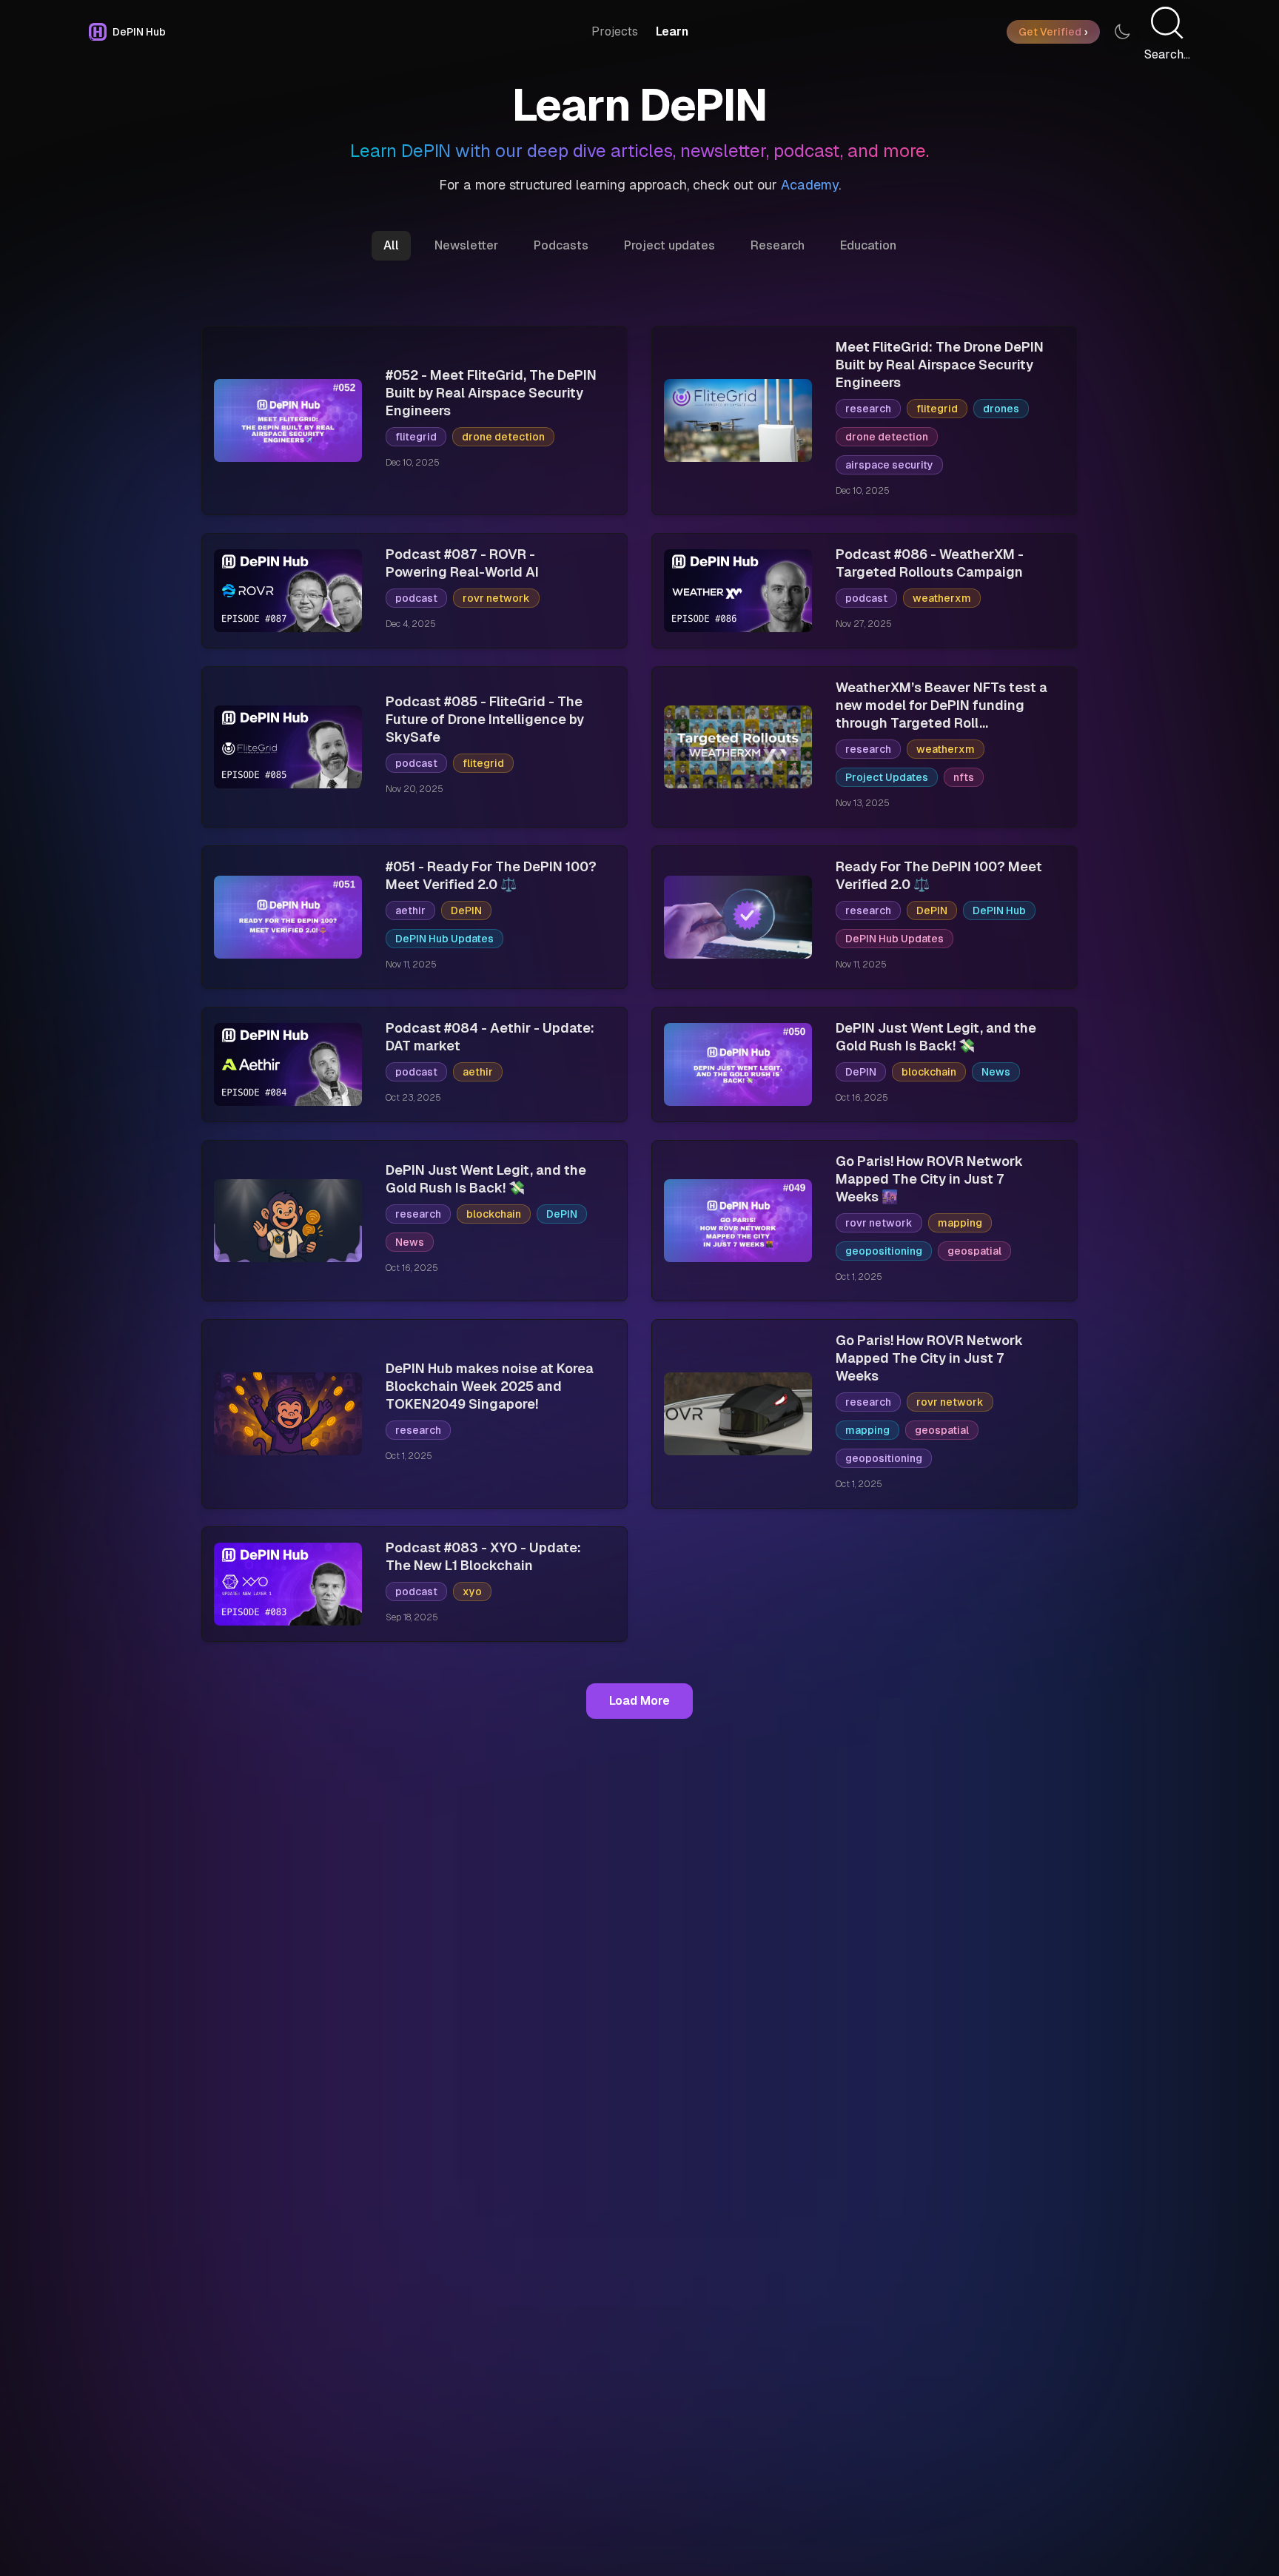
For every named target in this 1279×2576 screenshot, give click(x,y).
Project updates (669, 245)
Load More (639, 1701)
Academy (810, 185)
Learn (672, 31)
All (391, 245)
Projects (615, 31)
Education (868, 245)
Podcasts (561, 245)
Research (778, 245)
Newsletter (466, 245)
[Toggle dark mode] (1122, 32)
